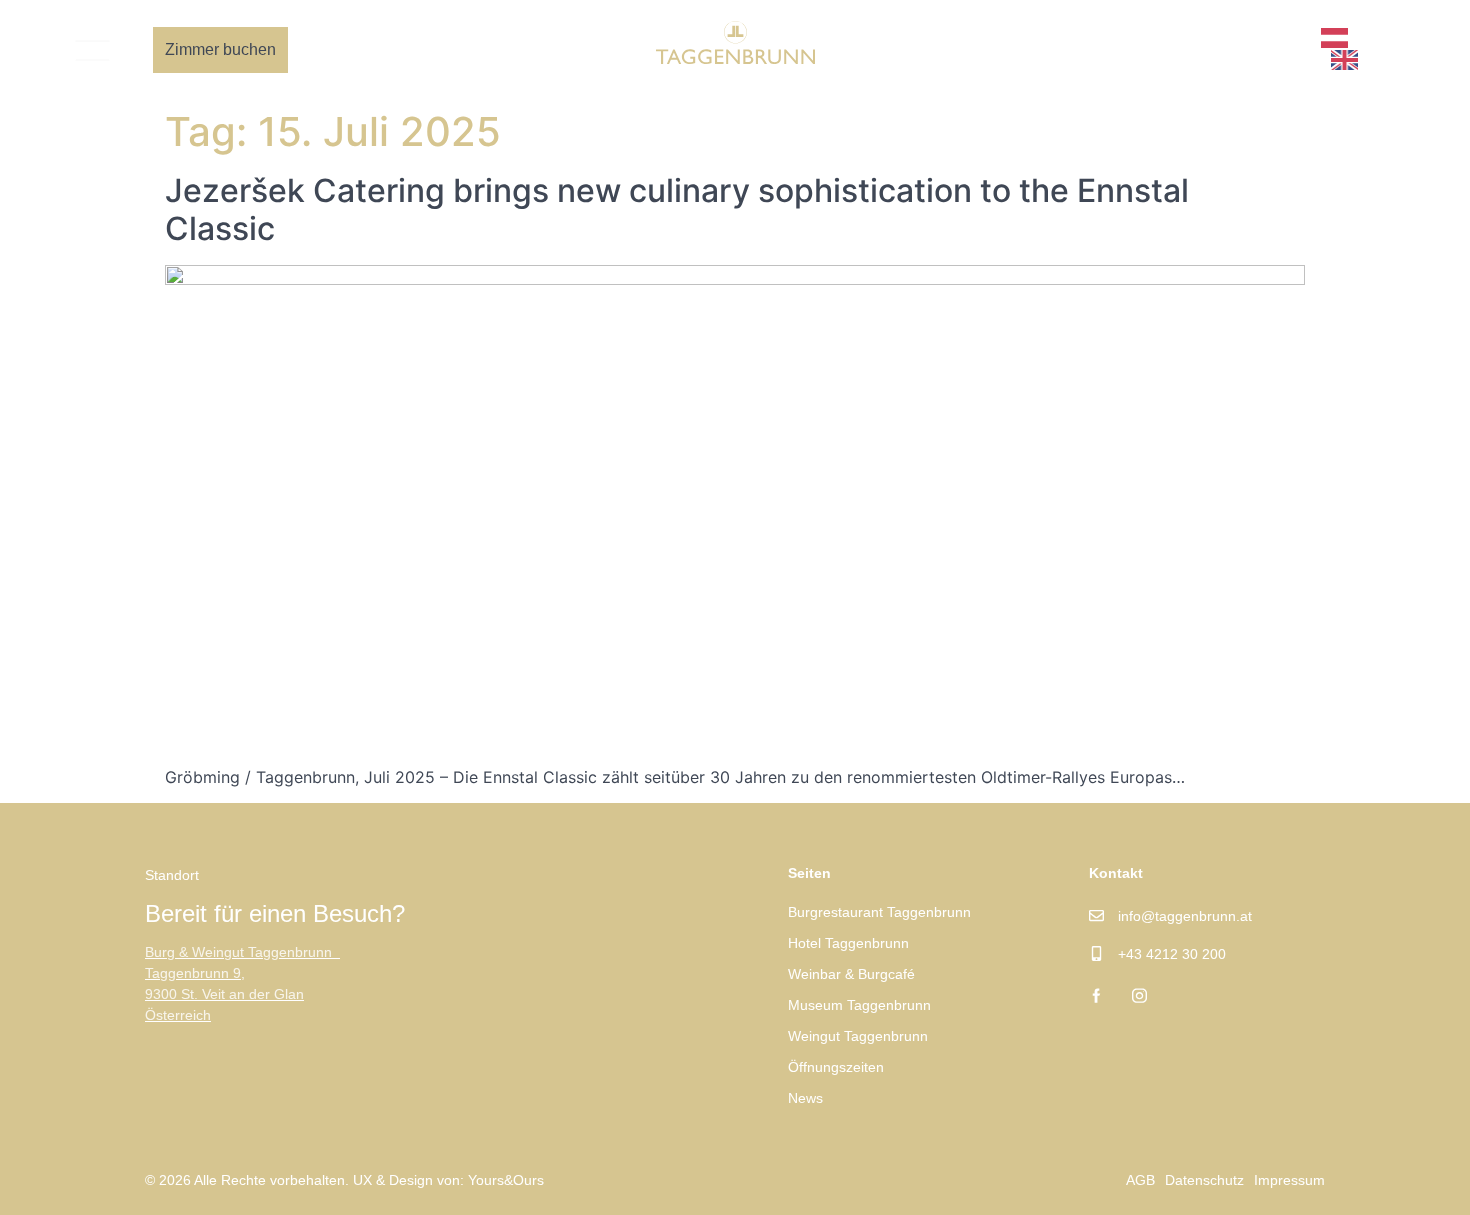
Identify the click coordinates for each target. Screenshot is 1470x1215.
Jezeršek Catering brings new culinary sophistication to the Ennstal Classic (677, 209)
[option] (1349, 60)
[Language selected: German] (1361, 50)
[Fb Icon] (1249, 49)
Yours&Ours (506, 1180)
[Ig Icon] (1283, 49)
